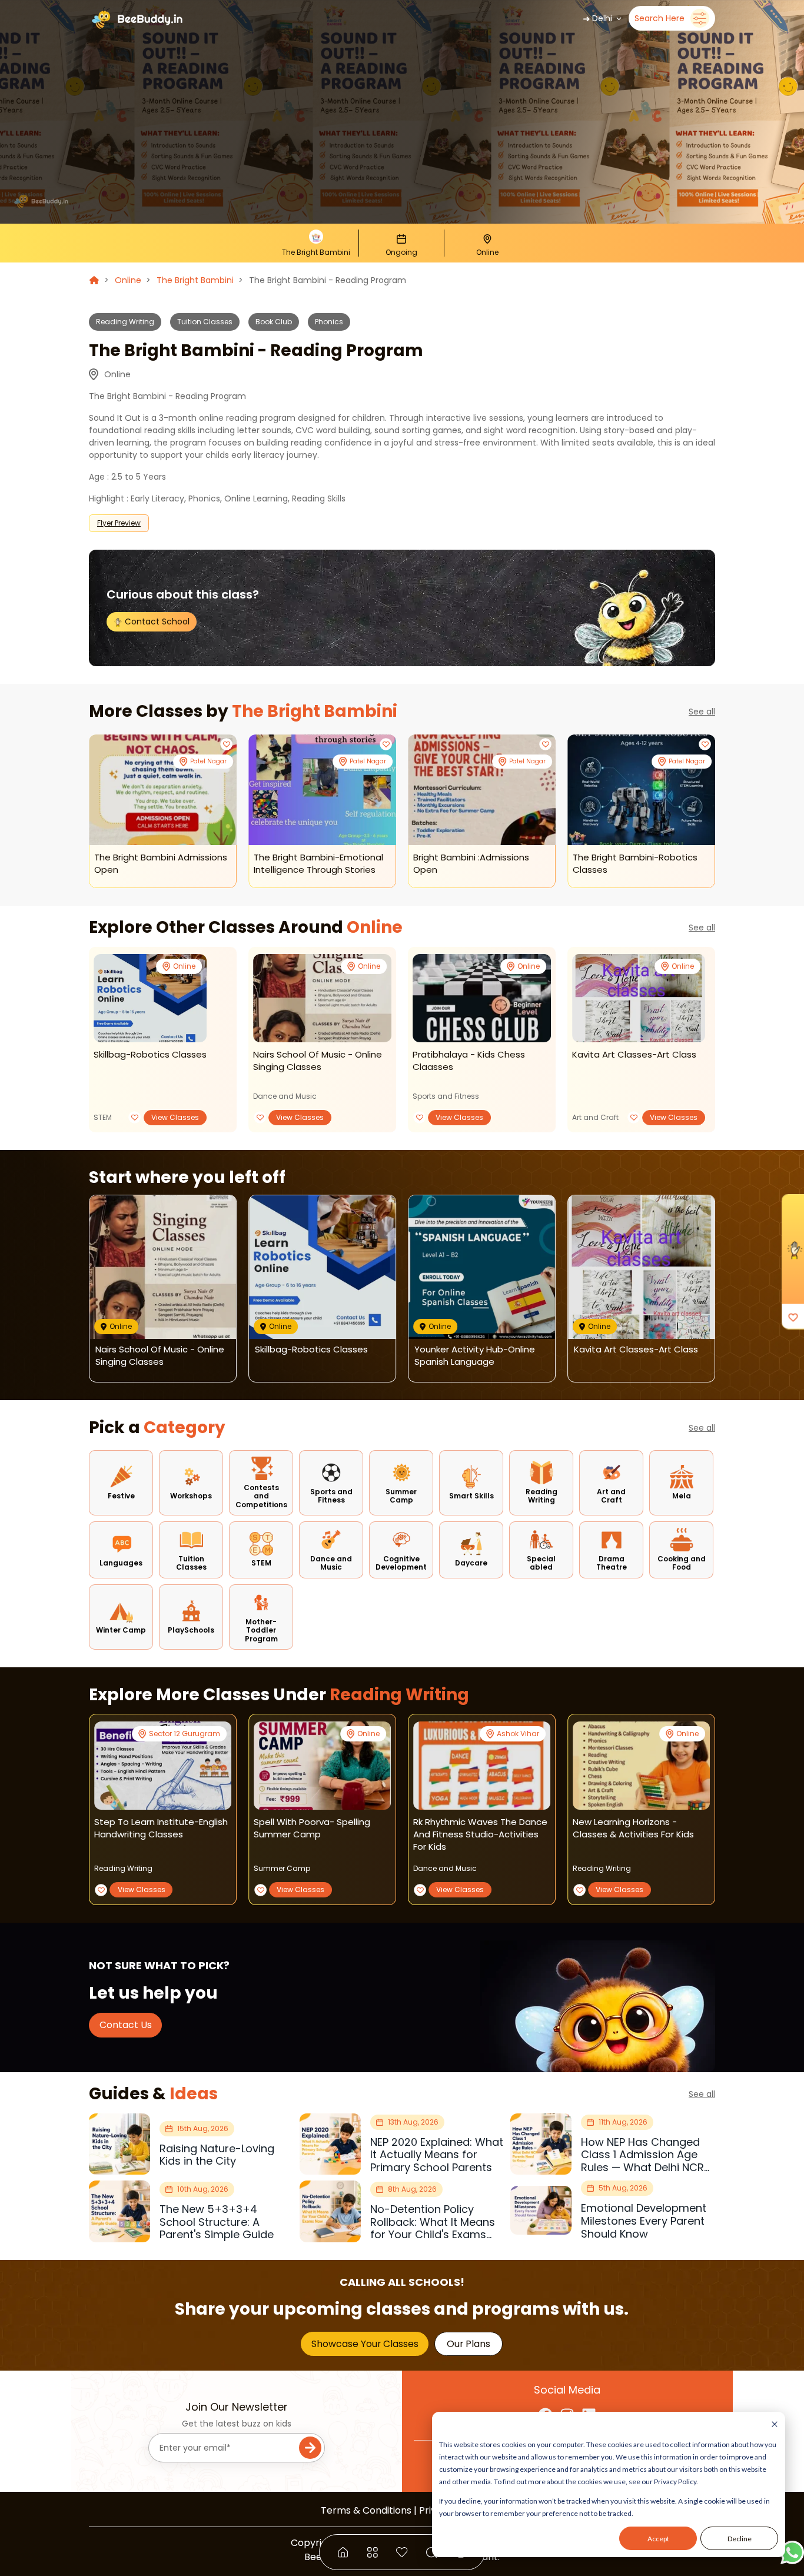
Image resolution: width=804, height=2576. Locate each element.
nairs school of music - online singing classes (318, 1061)
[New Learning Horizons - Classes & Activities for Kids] (641, 1766)
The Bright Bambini (195, 280)
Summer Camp (282, 1868)
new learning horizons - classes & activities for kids (633, 1828)
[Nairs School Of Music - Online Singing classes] (322, 998)
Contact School (156, 621)
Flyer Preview (119, 523)
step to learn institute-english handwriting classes (161, 1828)
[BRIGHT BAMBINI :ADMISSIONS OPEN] (482, 790)
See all (702, 712)
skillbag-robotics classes (150, 1054)
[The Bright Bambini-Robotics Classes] (641, 790)
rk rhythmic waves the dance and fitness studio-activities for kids (480, 1834)
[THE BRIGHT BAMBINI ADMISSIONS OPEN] (163, 790)
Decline (740, 2539)
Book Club (274, 322)
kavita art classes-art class (634, 1054)
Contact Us (126, 2025)
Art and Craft (595, 1117)
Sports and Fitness (446, 1096)
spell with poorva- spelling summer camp (312, 1828)
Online (128, 280)
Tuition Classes (205, 322)
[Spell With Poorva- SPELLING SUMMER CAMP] (322, 1766)
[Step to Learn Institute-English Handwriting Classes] (163, 1766)
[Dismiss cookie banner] (775, 2425)
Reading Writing (125, 322)
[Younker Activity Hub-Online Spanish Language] (482, 1267)
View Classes (175, 1117)
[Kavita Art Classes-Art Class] (639, 998)
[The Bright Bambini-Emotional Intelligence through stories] (322, 790)
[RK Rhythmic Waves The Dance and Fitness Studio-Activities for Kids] (482, 1766)
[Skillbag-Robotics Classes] (150, 998)
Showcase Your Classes (365, 2344)
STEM (103, 1117)
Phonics (329, 322)
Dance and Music (285, 1096)
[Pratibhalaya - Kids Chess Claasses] (482, 998)
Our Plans (469, 2344)
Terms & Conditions (366, 2510)
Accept (658, 2539)
